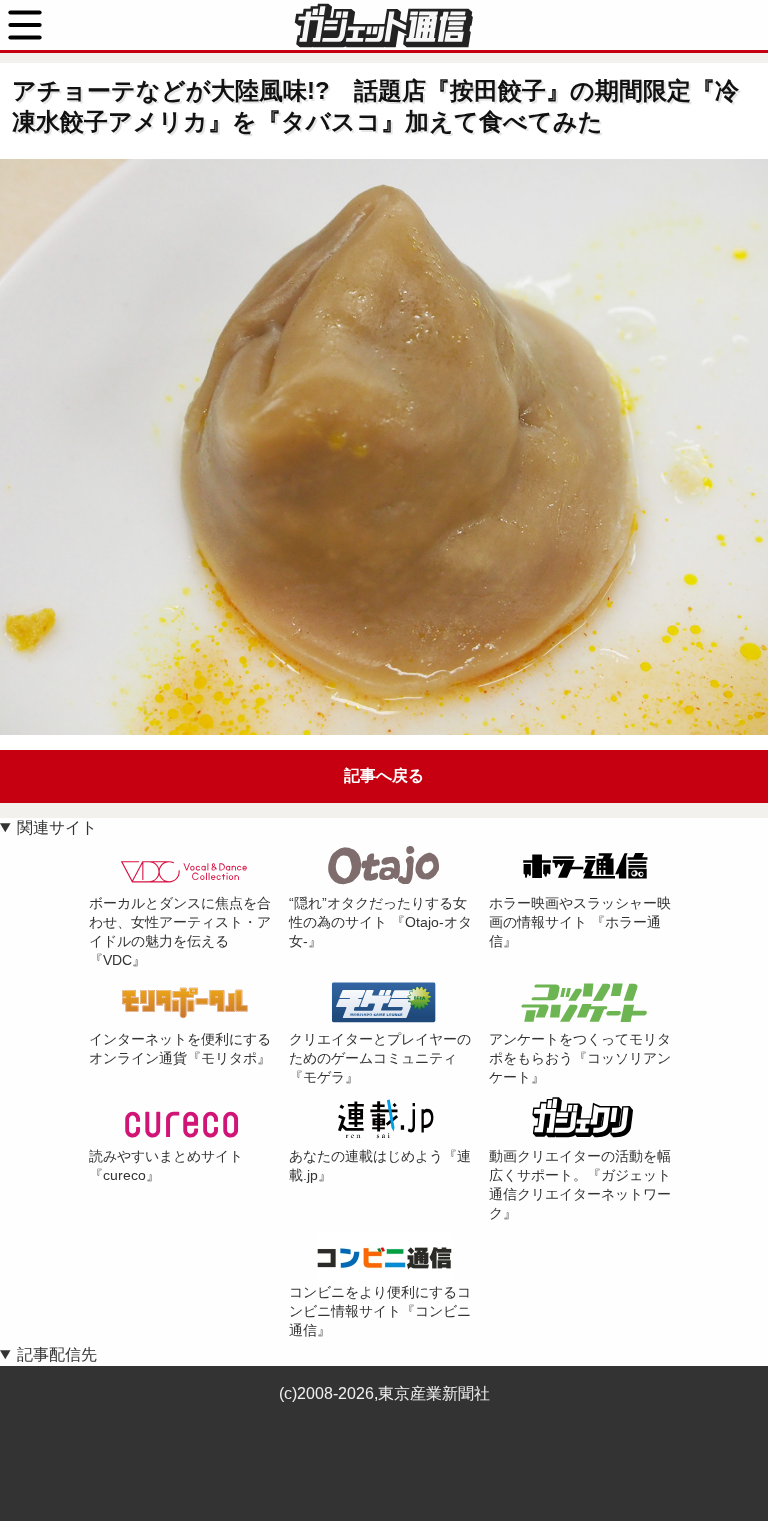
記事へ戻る (384, 775)
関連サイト (57, 827)
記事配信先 (57, 1354)
